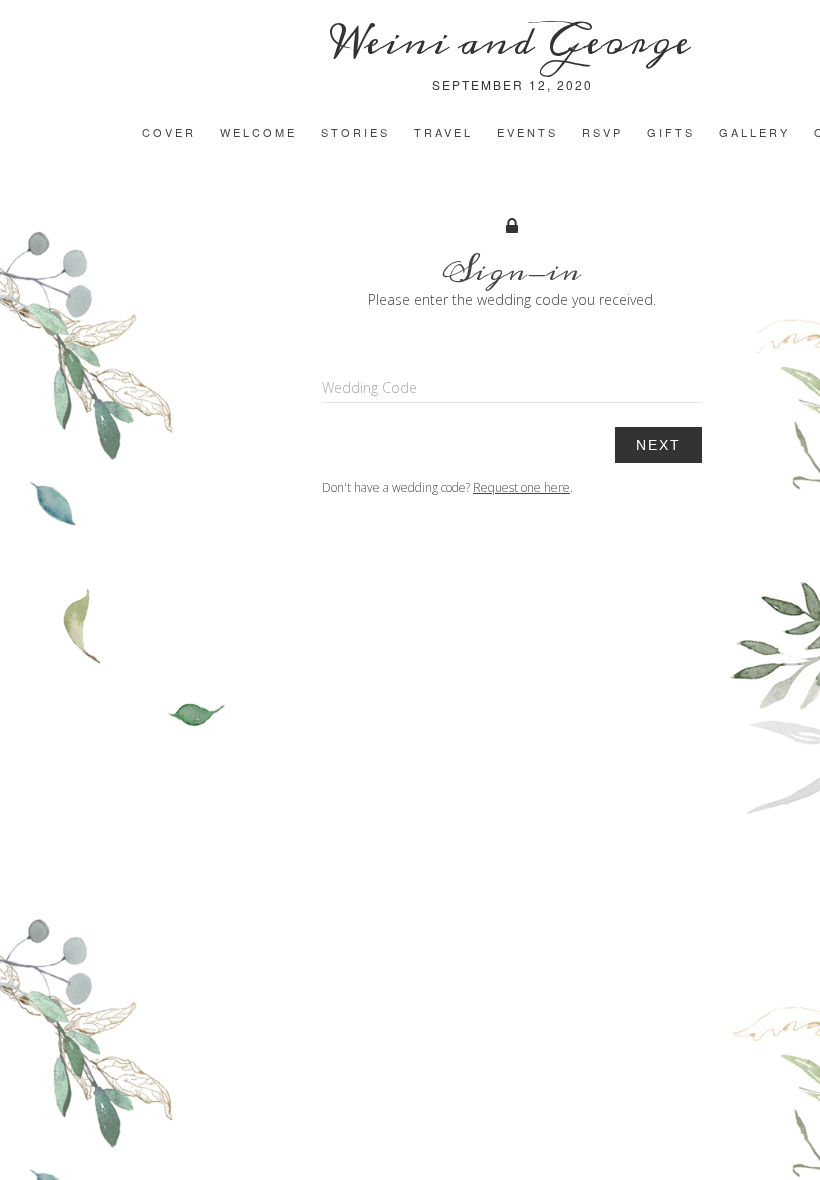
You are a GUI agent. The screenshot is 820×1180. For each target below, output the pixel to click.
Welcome (258, 132)
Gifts (671, 132)
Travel (443, 132)
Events (527, 132)
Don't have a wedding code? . (447, 487)
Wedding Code (369, 387)
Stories (355, 132)
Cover (169, 132)
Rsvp (602, 132)
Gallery (754, 132)
